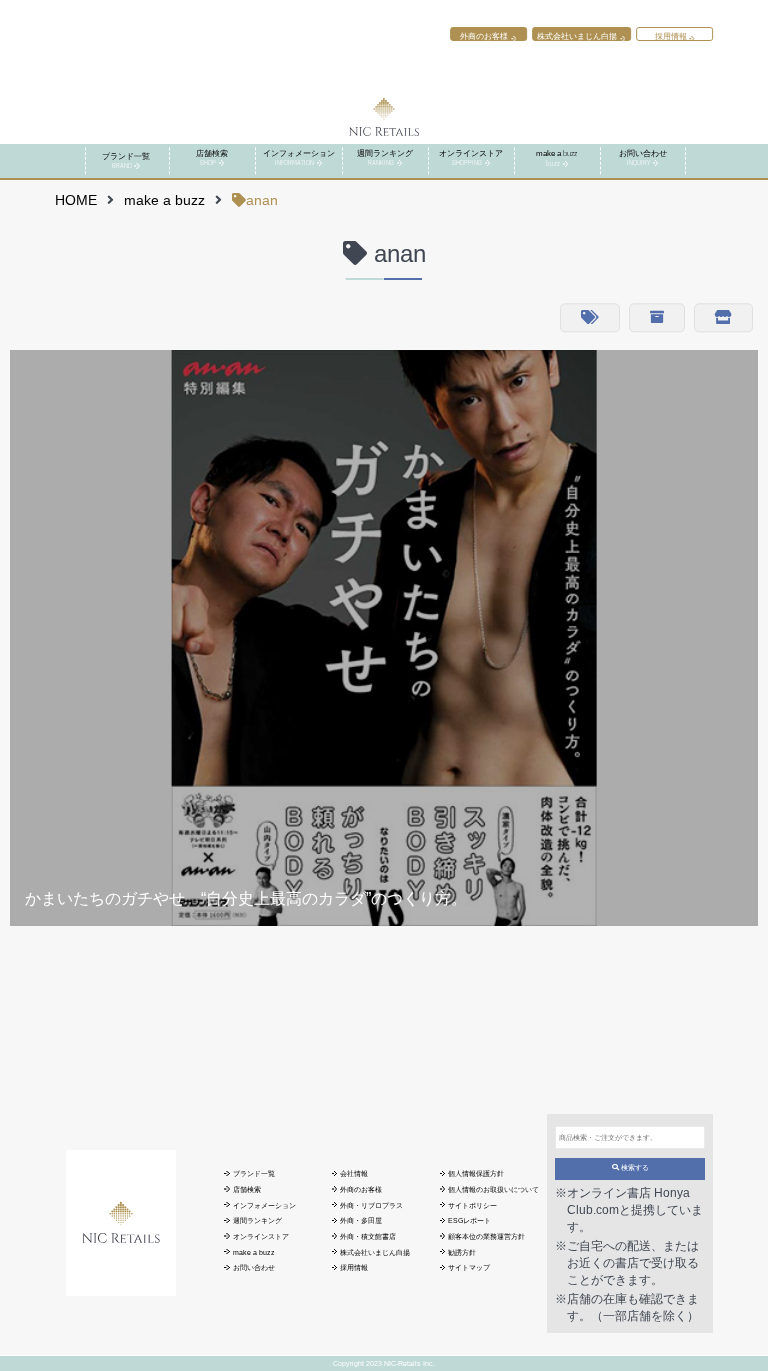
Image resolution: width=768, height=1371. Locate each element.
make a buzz (164, 200)
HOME (76, 200)
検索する (634, 1168)
